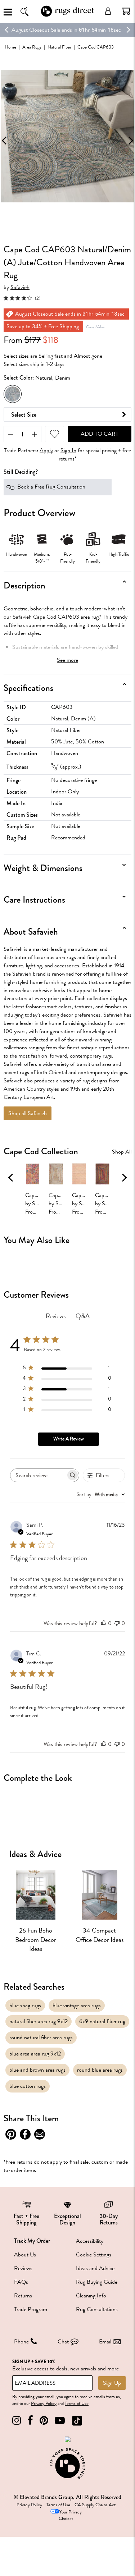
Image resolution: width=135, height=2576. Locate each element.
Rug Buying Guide (97, 2282)
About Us (25, 2255)
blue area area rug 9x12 (35, 2054)
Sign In (68, 451)
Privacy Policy (44, 2403)
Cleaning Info (91, 2296)
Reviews (23, 2268)
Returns (23, 2296)
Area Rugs (32, 47)
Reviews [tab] (56, 1316)
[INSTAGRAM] (17, 2421)
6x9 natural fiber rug (102, 2021)
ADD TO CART (100, 434)
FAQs (21, 2282)
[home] (68, 16)
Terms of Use (77, 2403)
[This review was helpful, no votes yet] (104, 1623)
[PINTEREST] (44, 2421)
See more (67, 660)
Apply (46, 451)
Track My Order (32, 2241)
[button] (126, 11)
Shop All (122, 1152)
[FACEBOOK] (30, 2421)
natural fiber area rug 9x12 (39, 2021)
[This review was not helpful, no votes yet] (117, 1623)
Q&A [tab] (83, 1316)
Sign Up (112, 2383)
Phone (21, 2342)
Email (105, 2342)
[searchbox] (38, 1475)
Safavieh (20, 287)
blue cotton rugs (28, 2086)
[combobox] (101, 1495)
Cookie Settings (94, 2255)
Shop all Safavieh (28, 1113)
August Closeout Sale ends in (44, 30)
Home (10, 47)
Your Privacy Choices (70, 2515)
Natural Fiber (59, 47)
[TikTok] (77, 2421)
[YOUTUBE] (60, 2421)
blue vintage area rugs (77, 2006)
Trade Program (31, 2309)
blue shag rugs (25, 2006)
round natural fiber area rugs (41, 2038)
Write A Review (68, 1439)
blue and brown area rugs (37, 2070)
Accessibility (90, 2241)
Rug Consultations (97, 2309)
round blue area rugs (100, 2070)
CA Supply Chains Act (95, 2505)
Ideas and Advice (95, 2268)
